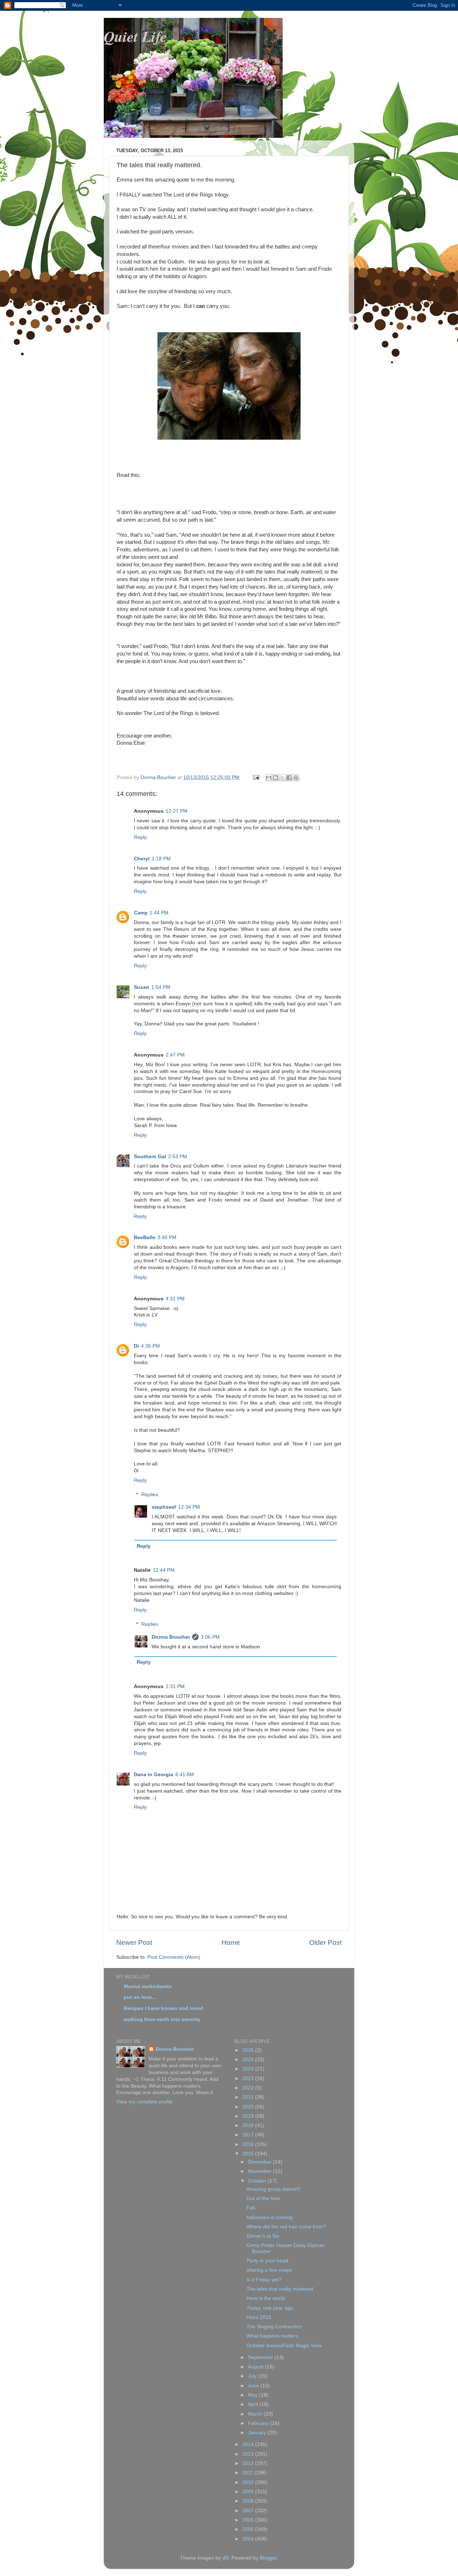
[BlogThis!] (276, 778)
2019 (249, 2116)
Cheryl (142, 859)
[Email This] (269, 778)
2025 (249, 2060)
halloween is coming (269, 2217)
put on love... (140, 1997)
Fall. (251, 2208)
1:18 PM (161, 859)
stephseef (164, 1507)
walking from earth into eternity (162, 2019)
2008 (249, 2501)
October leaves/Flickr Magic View (284, 2346)
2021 (249, 2097)
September (261, 2357)
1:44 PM (159, 913)
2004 (249, 2539)
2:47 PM (175, 1055)
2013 (249, 2454)
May (254, 2395)
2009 (249, 2492)
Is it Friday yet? (264, 2280)
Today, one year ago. (271, 2308)
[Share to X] (282, 778)
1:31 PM (175, 1686)
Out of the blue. (264, 2198)
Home (231, 1942)
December (260, 2162)
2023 (249, 2079)
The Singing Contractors (274, 2327)
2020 (249, 2107)
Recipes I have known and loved (164, 2008)
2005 (249, 2529)
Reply (140, 837)
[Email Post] (256, 777)
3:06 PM (210, 1637)
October (258, 2181)
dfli (225, 2558)
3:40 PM (167, 1238)
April (254, 2404)
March (256, 2414)
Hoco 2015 (259, 2317)
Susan (142, 987)
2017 (249, 2135)
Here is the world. (266, 2298)
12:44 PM (164, 1570)
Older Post (325, 1942)
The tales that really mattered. (281, 2289)
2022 (249, 2088)
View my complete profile (145, 2102)
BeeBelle (145, 1238)
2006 (249, 2520)
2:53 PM (178, 1157)
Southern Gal (150, 1157)
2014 (249, 2444)
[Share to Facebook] (289, 778)
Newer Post (134, 1942)
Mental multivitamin (148, 1987)
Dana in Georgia (154, 1775)
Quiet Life (135, 36)
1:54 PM (161, 987)
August (257, 2367)
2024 (249, 2069)
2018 (249, 2125)
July (253, 2376)
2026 (249, 2050)
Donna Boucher (171, 1637)
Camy (141, 913)
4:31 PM (175, 1299)
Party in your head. (268, 2261)
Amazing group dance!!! (274, 2189)
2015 (249, 2154)
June (254, 2386)
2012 (249, 2463)
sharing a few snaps (269, 2270)
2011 (248, 2473)
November (260, 2171)
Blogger (268, 2558)
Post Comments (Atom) (174, 1957)
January (258, 2433)
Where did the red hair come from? (286, 2227)
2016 (249, 2144)
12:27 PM (177, 811)
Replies (150, 1495)
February (259, 2423)
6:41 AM (185, 1775)
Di (136, 1346)
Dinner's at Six (263, 2236)
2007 (249, 2511)
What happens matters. (273, 2336)
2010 (249, 2482)
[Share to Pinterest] (296, 778)
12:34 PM (189, 1507)
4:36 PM (150, 1346)
